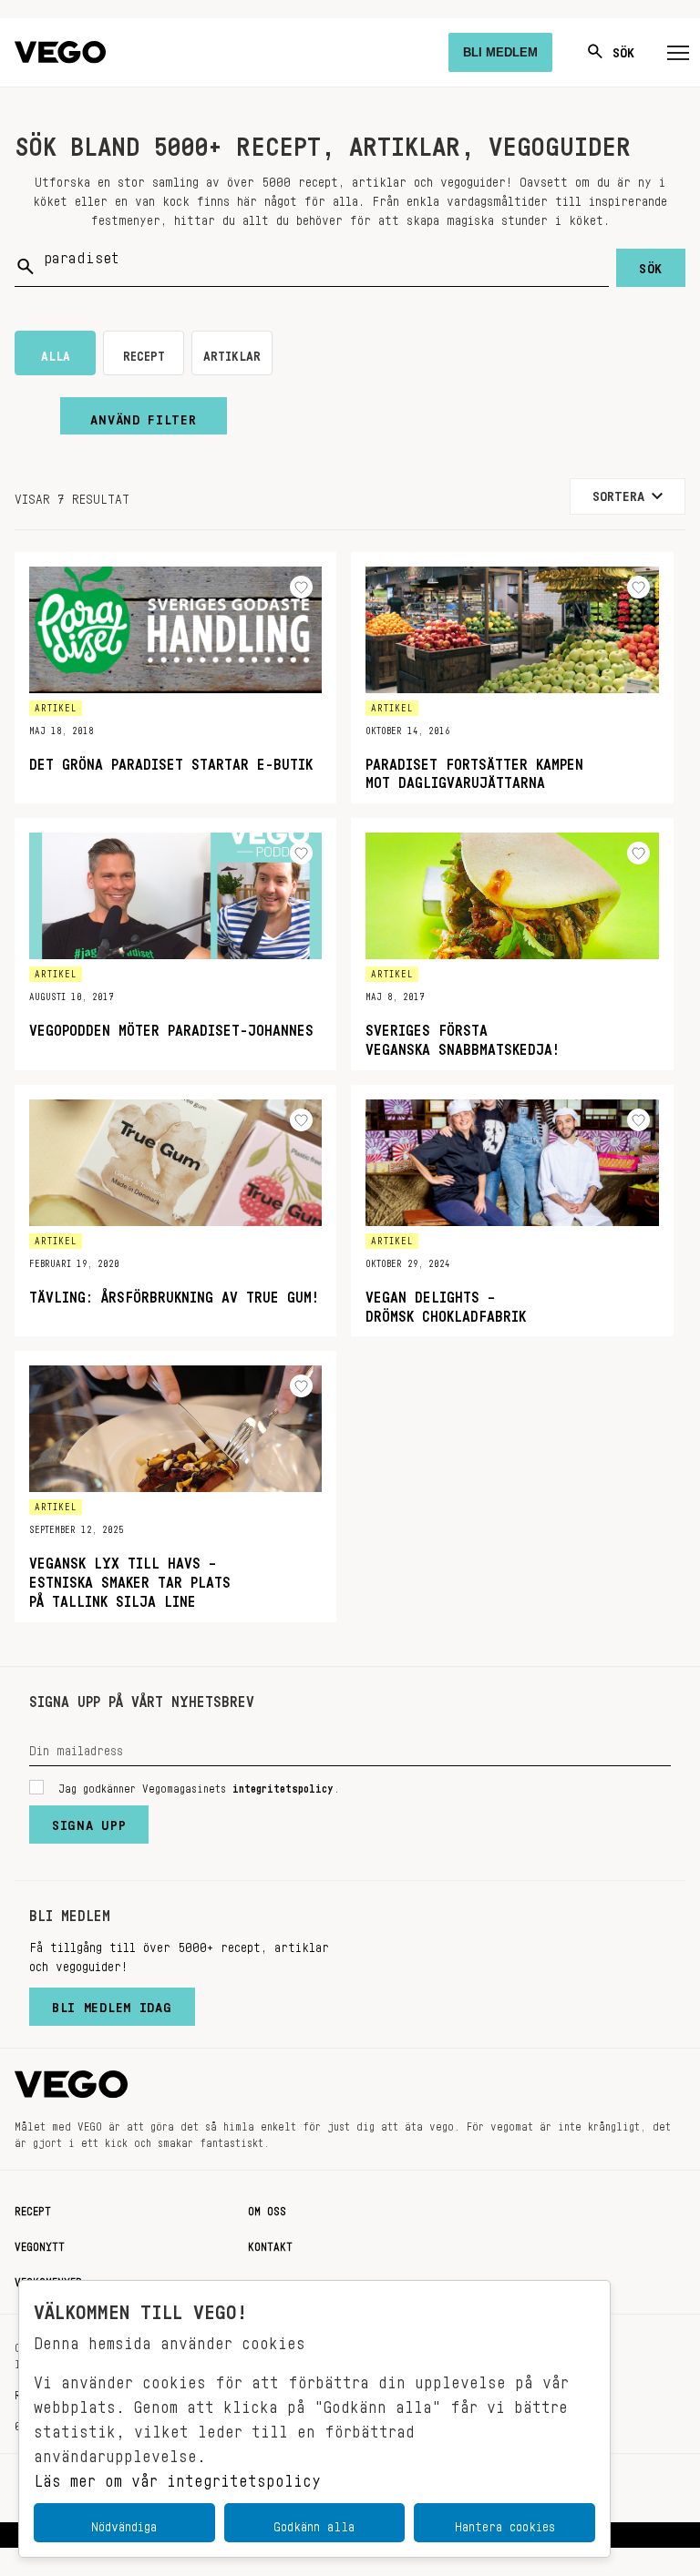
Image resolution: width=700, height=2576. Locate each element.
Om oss (267, 2208)
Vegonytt (40, 2244)
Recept (33, 2208)
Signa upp (89, 1821)
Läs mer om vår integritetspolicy (177, 2476)
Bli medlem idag (112, 2003)
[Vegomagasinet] (60, 52)
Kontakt (270, 2244)
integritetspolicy (283, 1785)
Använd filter (143, 415)
